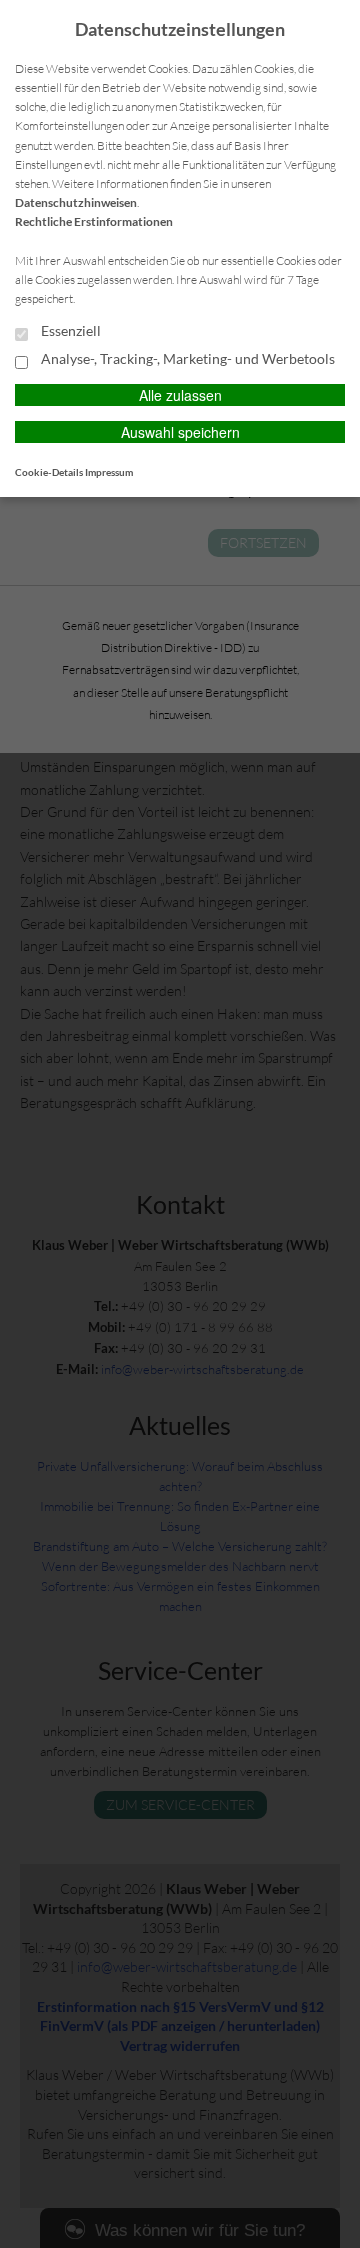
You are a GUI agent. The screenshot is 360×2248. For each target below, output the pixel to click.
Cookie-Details (49, 472)
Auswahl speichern (180, 432)
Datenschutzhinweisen (76, 202)
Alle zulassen (180, 395)
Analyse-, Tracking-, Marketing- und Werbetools (186, 359)
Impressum (109, 472)
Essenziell (69, 331)
